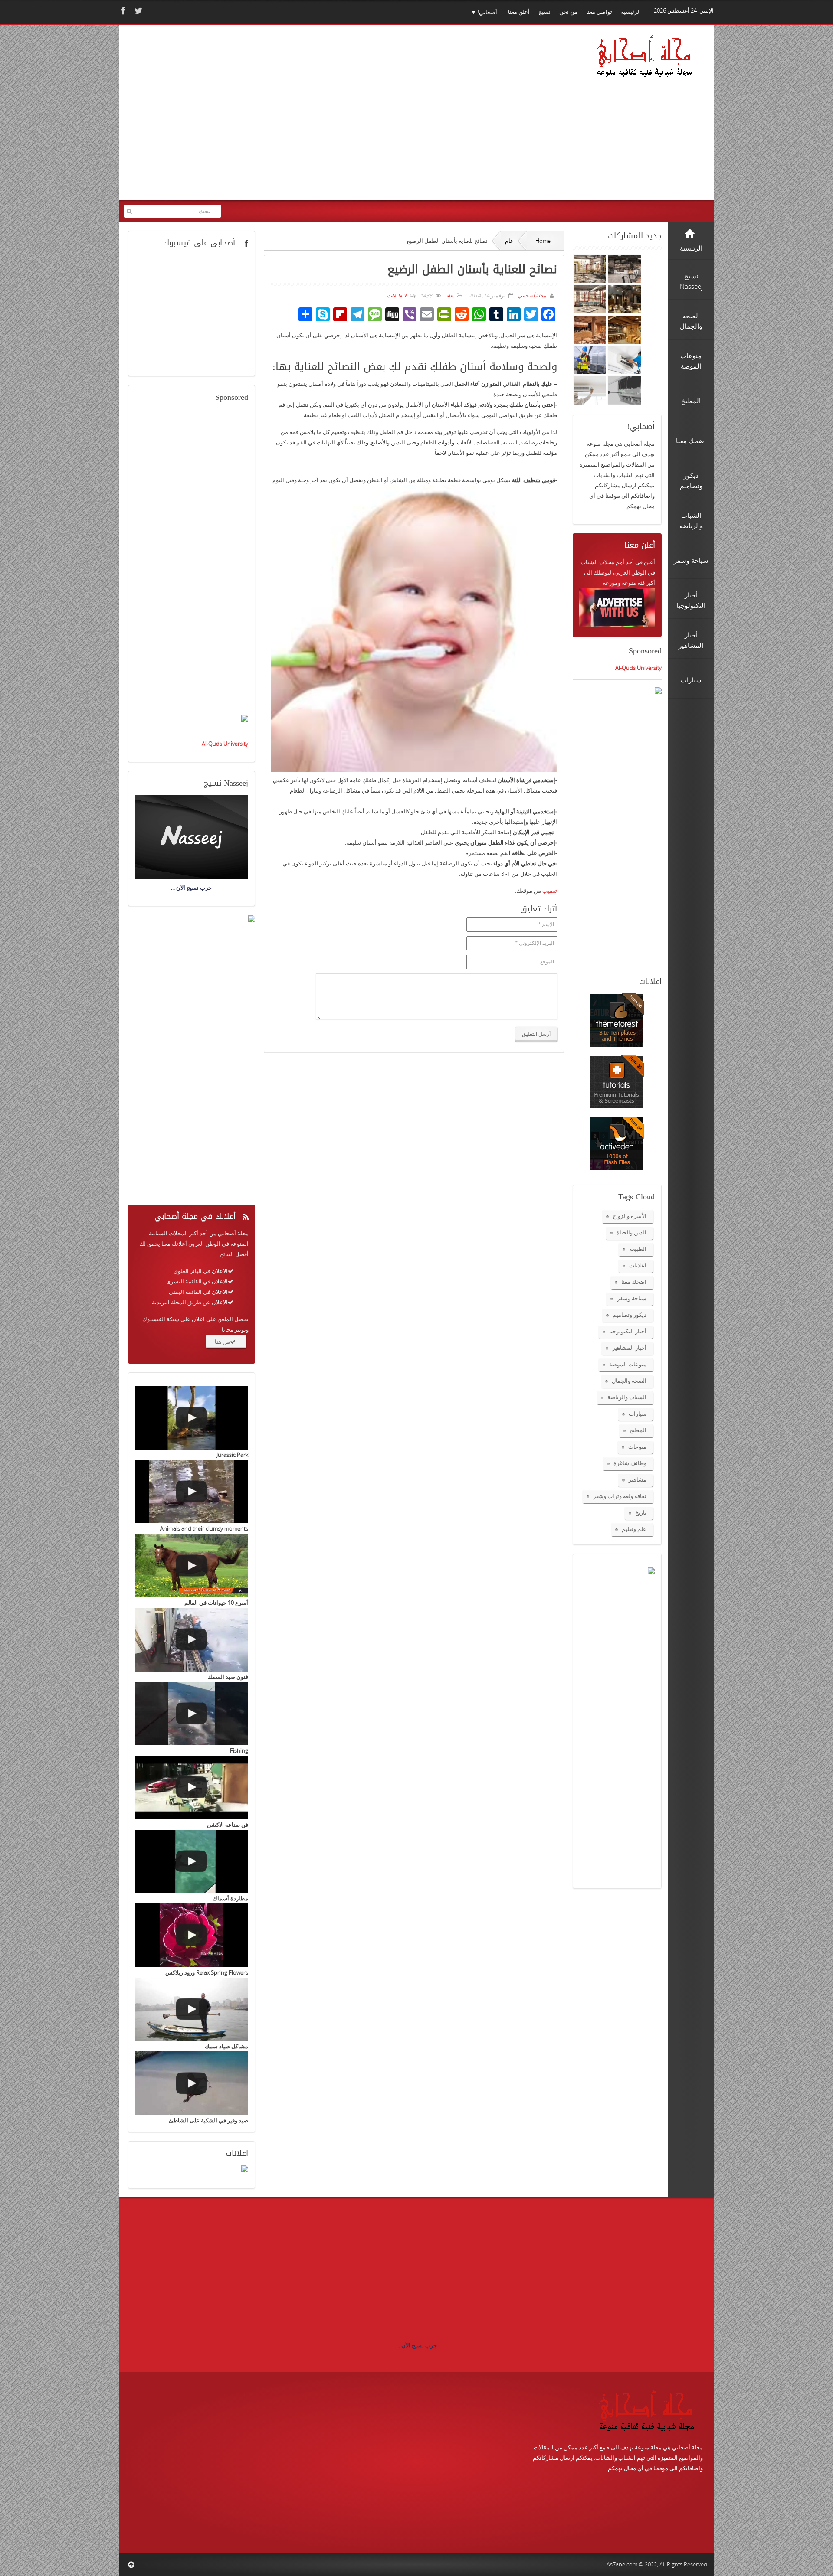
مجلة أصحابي (531, 295)
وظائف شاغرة (630, 1463)
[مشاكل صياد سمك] (192, 2010)
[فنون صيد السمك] (192, 1640)
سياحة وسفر (632, 1298)
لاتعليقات (397, 295)
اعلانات (638, 1265)
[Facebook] (122, 11)
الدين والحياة (631, 1232)
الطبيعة (638, 1249)
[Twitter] (138, 11)
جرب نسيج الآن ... (416, 2345)
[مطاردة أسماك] (192, 1862)
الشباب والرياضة (627, 1397)
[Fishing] (192, 1714)
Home (543, 241)
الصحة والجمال (629, 1381)
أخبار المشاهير (629, 1348)
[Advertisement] (291, 118)
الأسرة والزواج (630, 1216)
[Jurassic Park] (192, 1418)
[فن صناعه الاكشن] (192, 1788)
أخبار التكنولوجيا (628, 1331)
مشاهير (638, 1479)
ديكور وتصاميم (630, 1315)
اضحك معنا (634, 1282)
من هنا (222, 1342)
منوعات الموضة (628, 1364)
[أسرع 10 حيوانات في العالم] (192, 1566)
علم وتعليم (634, 1529)
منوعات (637, 1446)
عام (509, 241)
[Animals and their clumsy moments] (192, 1492)
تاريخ (641, 1512)
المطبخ (638, 1430)
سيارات (638, 1414)
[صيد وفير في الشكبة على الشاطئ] (192, 2083)
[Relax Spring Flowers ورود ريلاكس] (192, 1935)
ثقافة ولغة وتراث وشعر (620, 1496)
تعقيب (550, 891)
